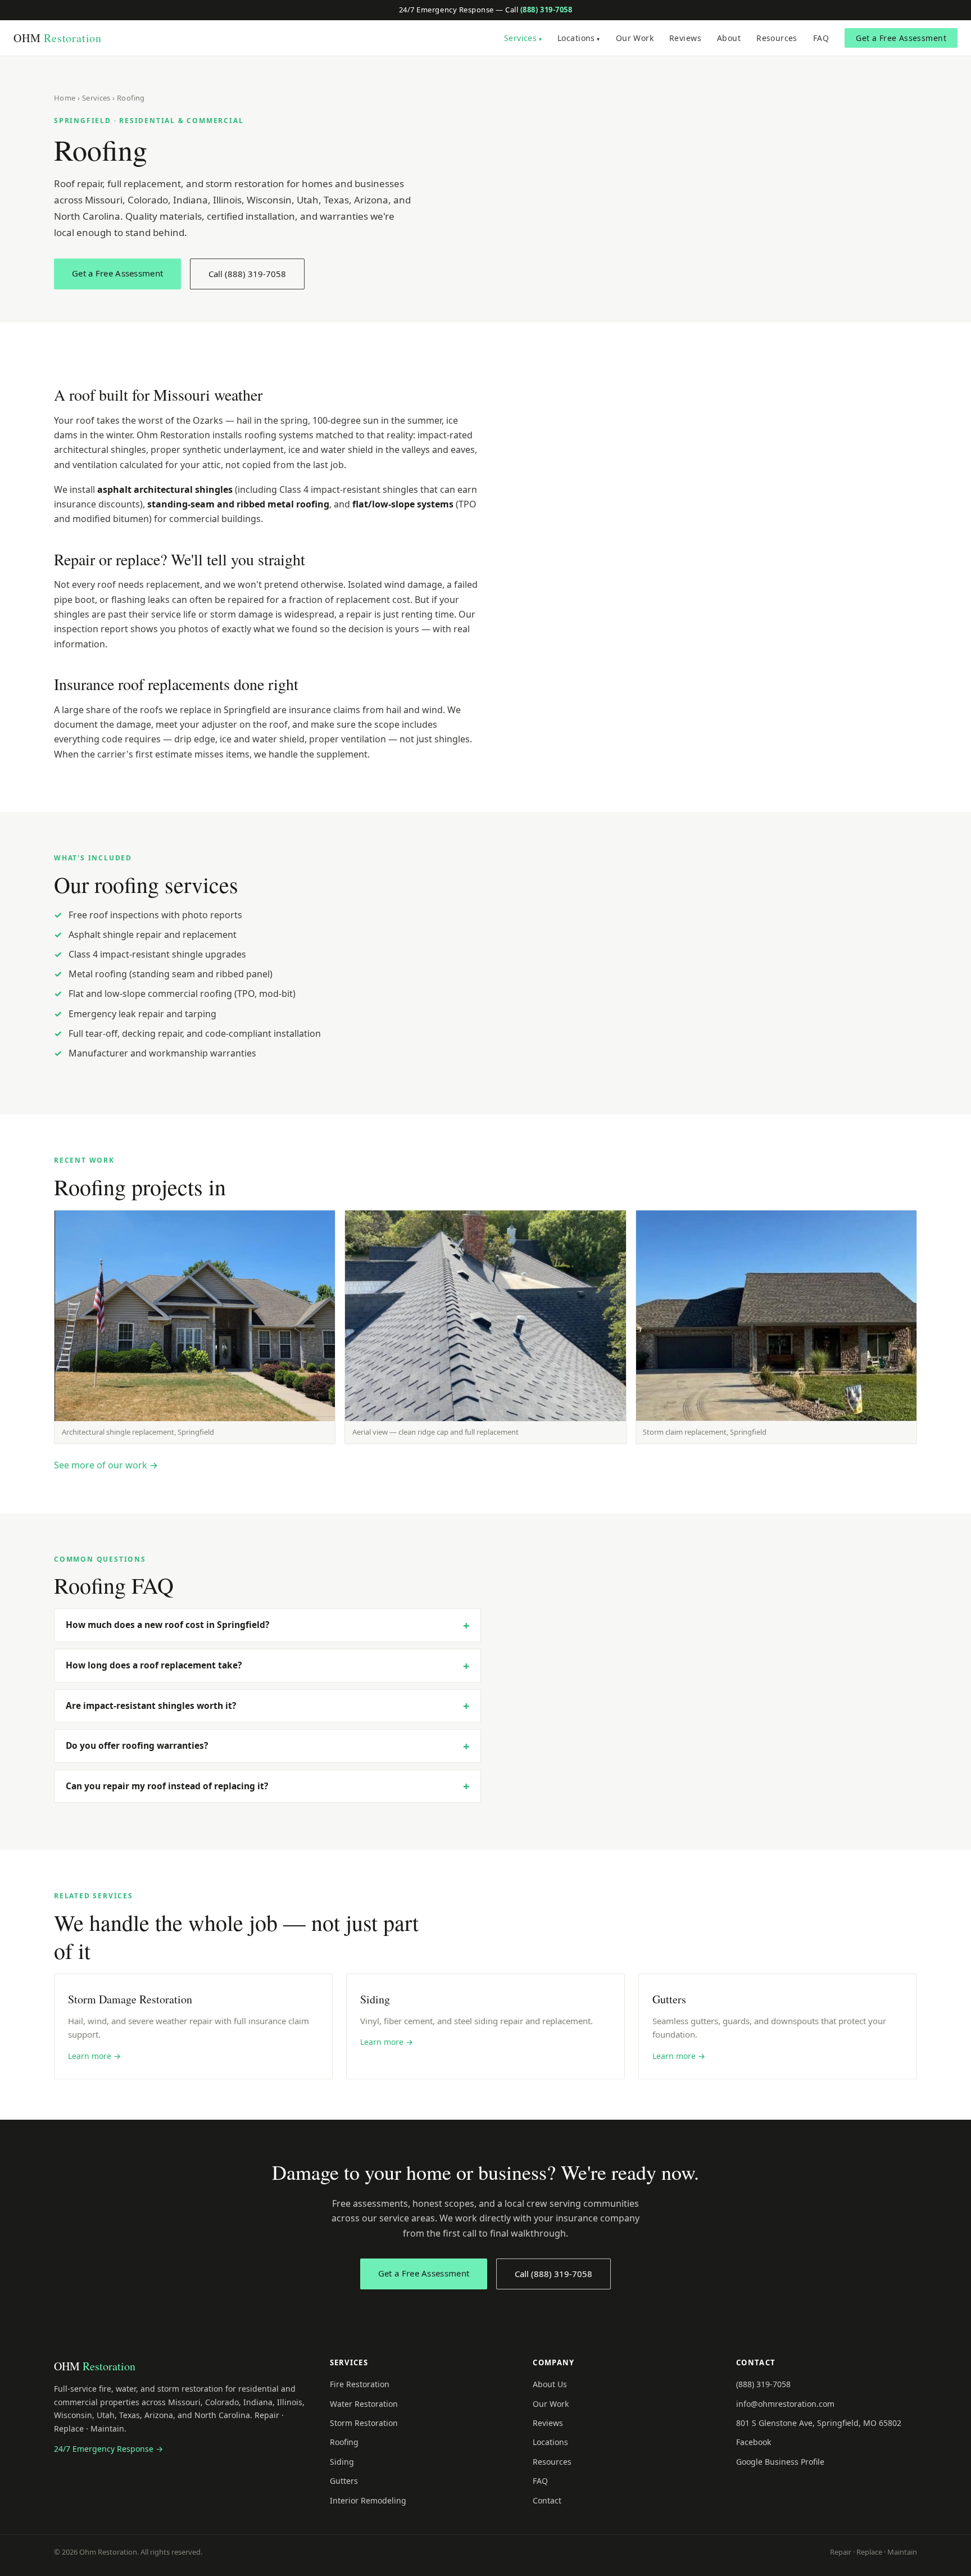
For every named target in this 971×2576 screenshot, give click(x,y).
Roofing (344, 2442)
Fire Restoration (360, 2384)
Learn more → (94, 2056)
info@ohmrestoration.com (785, 2404)
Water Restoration (364, 2404)
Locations (576, 38)
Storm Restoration (364, 2423)
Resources (777, 38)
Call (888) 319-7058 (247, 274)
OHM (58, 38)
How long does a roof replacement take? (154, 1665)
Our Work (635, 38)
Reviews (685, 38)
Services (520, 38)
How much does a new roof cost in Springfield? (167, 1625)
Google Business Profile (780, 2462)
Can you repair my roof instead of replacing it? (167, 1786)
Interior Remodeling (368, 2500)
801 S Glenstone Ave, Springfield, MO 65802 (819, 2423)
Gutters (344, 2481)
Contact (547, 2500)
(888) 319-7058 (546, 10)
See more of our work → (106, 1465)
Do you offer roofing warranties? (137, 1745)
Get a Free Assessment (901, 38)
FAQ (821, 38)
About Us (550, 2384)
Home (65, 98)
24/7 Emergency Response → (108, 2449)
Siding (342, 2462)
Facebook (754, 2442)
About (729, 38)
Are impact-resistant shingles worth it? (151, 1706)
